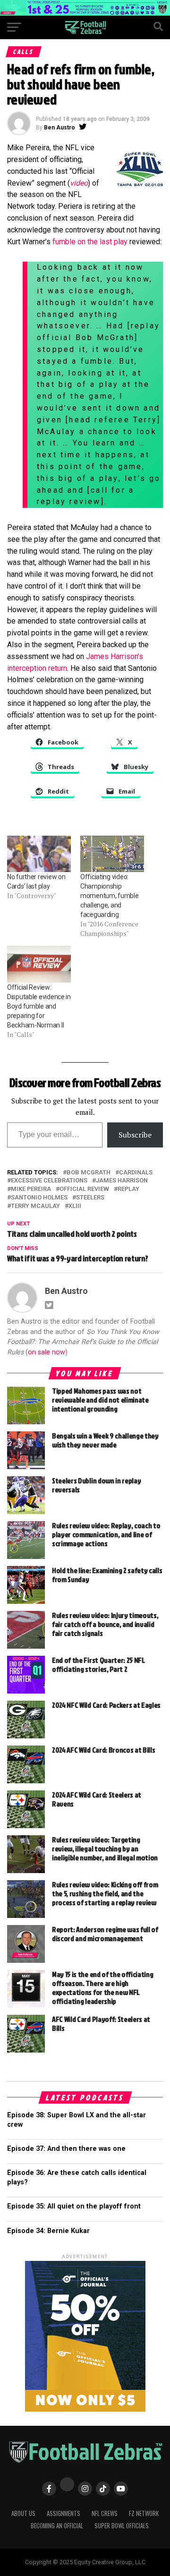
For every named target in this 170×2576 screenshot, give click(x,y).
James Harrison (122, 1181)
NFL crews (105, 2513)
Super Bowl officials (122, 2526)
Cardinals (136, 1173)
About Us (23, 2513)
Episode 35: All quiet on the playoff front (74, 2206)
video (79, 183)
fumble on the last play (90, 242)
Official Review (84, 1189)
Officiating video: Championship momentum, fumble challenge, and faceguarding (110, 896)
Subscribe (135, 1135)
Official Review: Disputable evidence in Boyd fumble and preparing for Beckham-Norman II (39, 1006)
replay (128, 1189)
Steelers (90, 1198)
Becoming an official (57, 2526)
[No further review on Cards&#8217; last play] (39, 854)
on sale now (47, 1352)
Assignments (64, 2513)
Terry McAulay (35, 1206)
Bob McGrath (89, 1173)
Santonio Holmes (39, 1198)
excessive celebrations (49, 1181)
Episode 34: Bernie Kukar (48, 2231)
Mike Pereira (31, 1189)
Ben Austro (59, 128)
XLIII (75, 1206)
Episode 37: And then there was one (66, 2149)
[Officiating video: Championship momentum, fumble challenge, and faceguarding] (112, 854)
